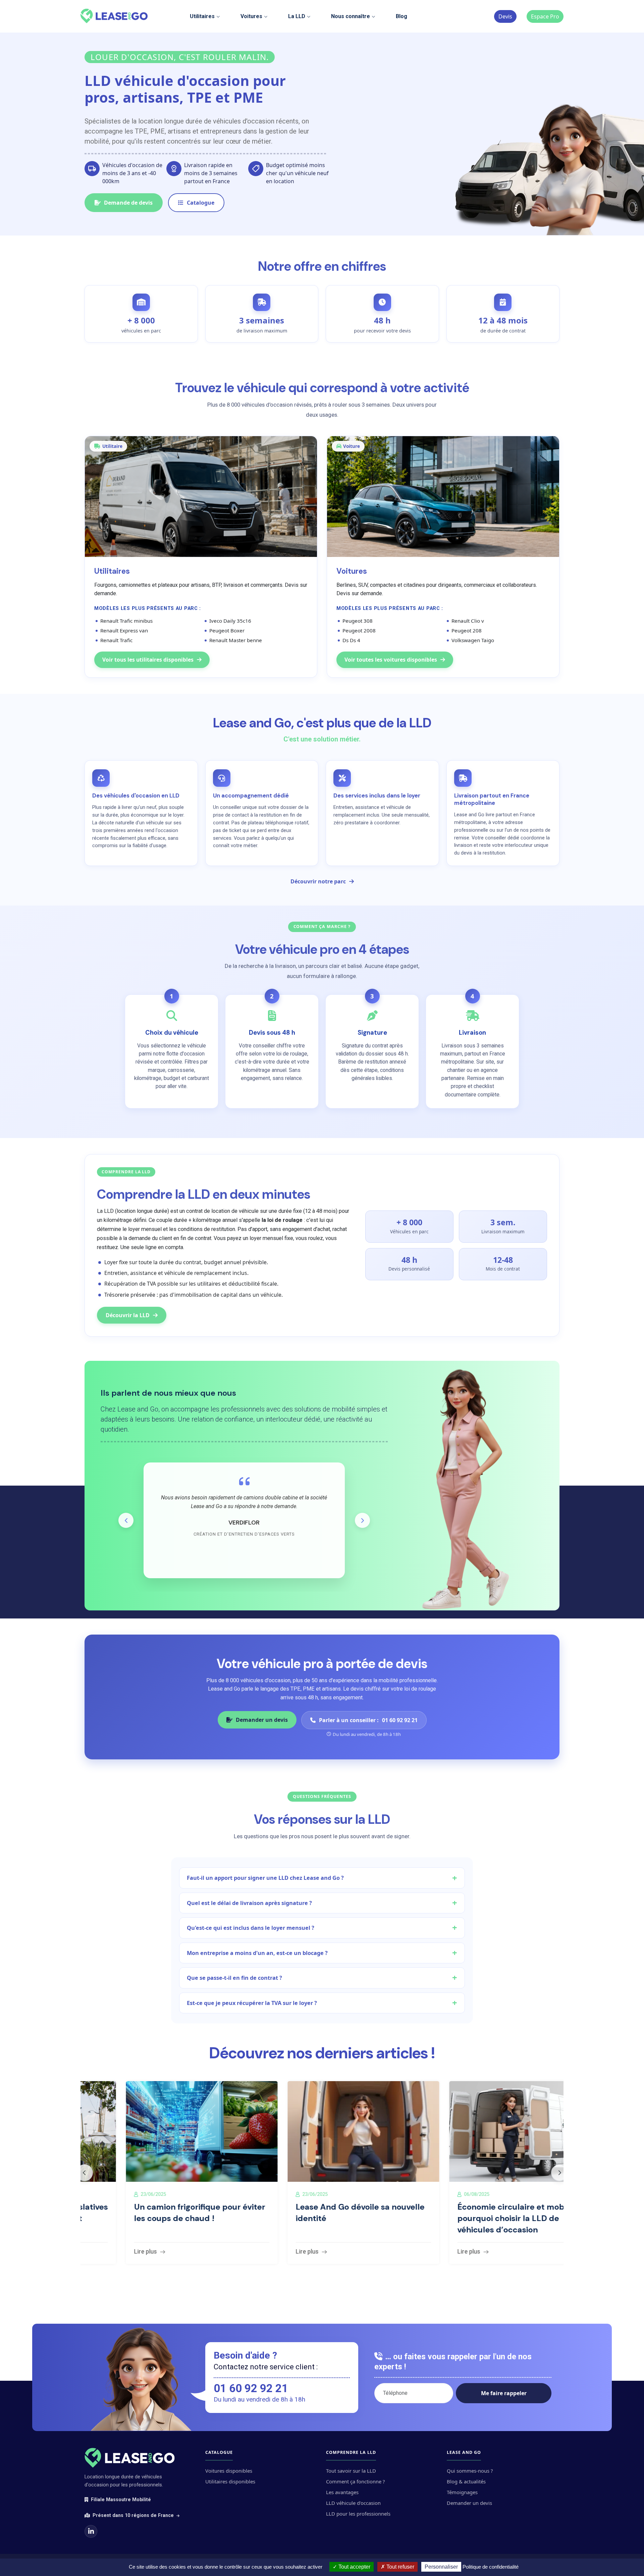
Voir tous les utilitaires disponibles (148, 660)
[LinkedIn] (91, 2531)
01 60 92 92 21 (251, 2388)
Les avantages (342, 2492)
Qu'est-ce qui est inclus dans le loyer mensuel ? (251, 1928)
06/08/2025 (435, 2194)
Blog (401, 16)
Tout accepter (354, 2567)
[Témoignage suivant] (362, 1520)
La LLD (297, 16)
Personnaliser (441, 2567)
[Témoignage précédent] (126, 1520)
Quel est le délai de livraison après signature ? (249, 1903)
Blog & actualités (466, 2481)
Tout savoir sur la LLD (351, 2471)
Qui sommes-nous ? (470, 2471)
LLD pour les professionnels (358, 2514)
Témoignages (462, 2492)
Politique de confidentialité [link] (491, 2567)
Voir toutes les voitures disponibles (391, 660)
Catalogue (201, 203)
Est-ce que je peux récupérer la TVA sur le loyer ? (252, 2003)
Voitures (251, 16)
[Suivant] (559, 2173)
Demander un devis (262, 1720)
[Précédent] (85, 2173)
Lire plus (104, 2252)
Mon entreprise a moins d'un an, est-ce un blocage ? (257, 1953)
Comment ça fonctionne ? (355, 2481)
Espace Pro (545, 16)
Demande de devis (128, 203)
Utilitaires (202, 16)
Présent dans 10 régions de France (134, 2515)
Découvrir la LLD (128, 1315)
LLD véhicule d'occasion (353, 2503)
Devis (505, 16)
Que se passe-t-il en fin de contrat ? (234, 1978)
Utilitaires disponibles (230, 2481)
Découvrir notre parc (318, 881)
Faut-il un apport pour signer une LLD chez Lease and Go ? (265, 1878)
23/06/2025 (112, 2194)
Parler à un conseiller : (368, 1720)
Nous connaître (351, 16)
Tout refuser (400, 2567)
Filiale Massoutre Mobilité (121, 2500)
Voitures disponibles (229, 2471)
